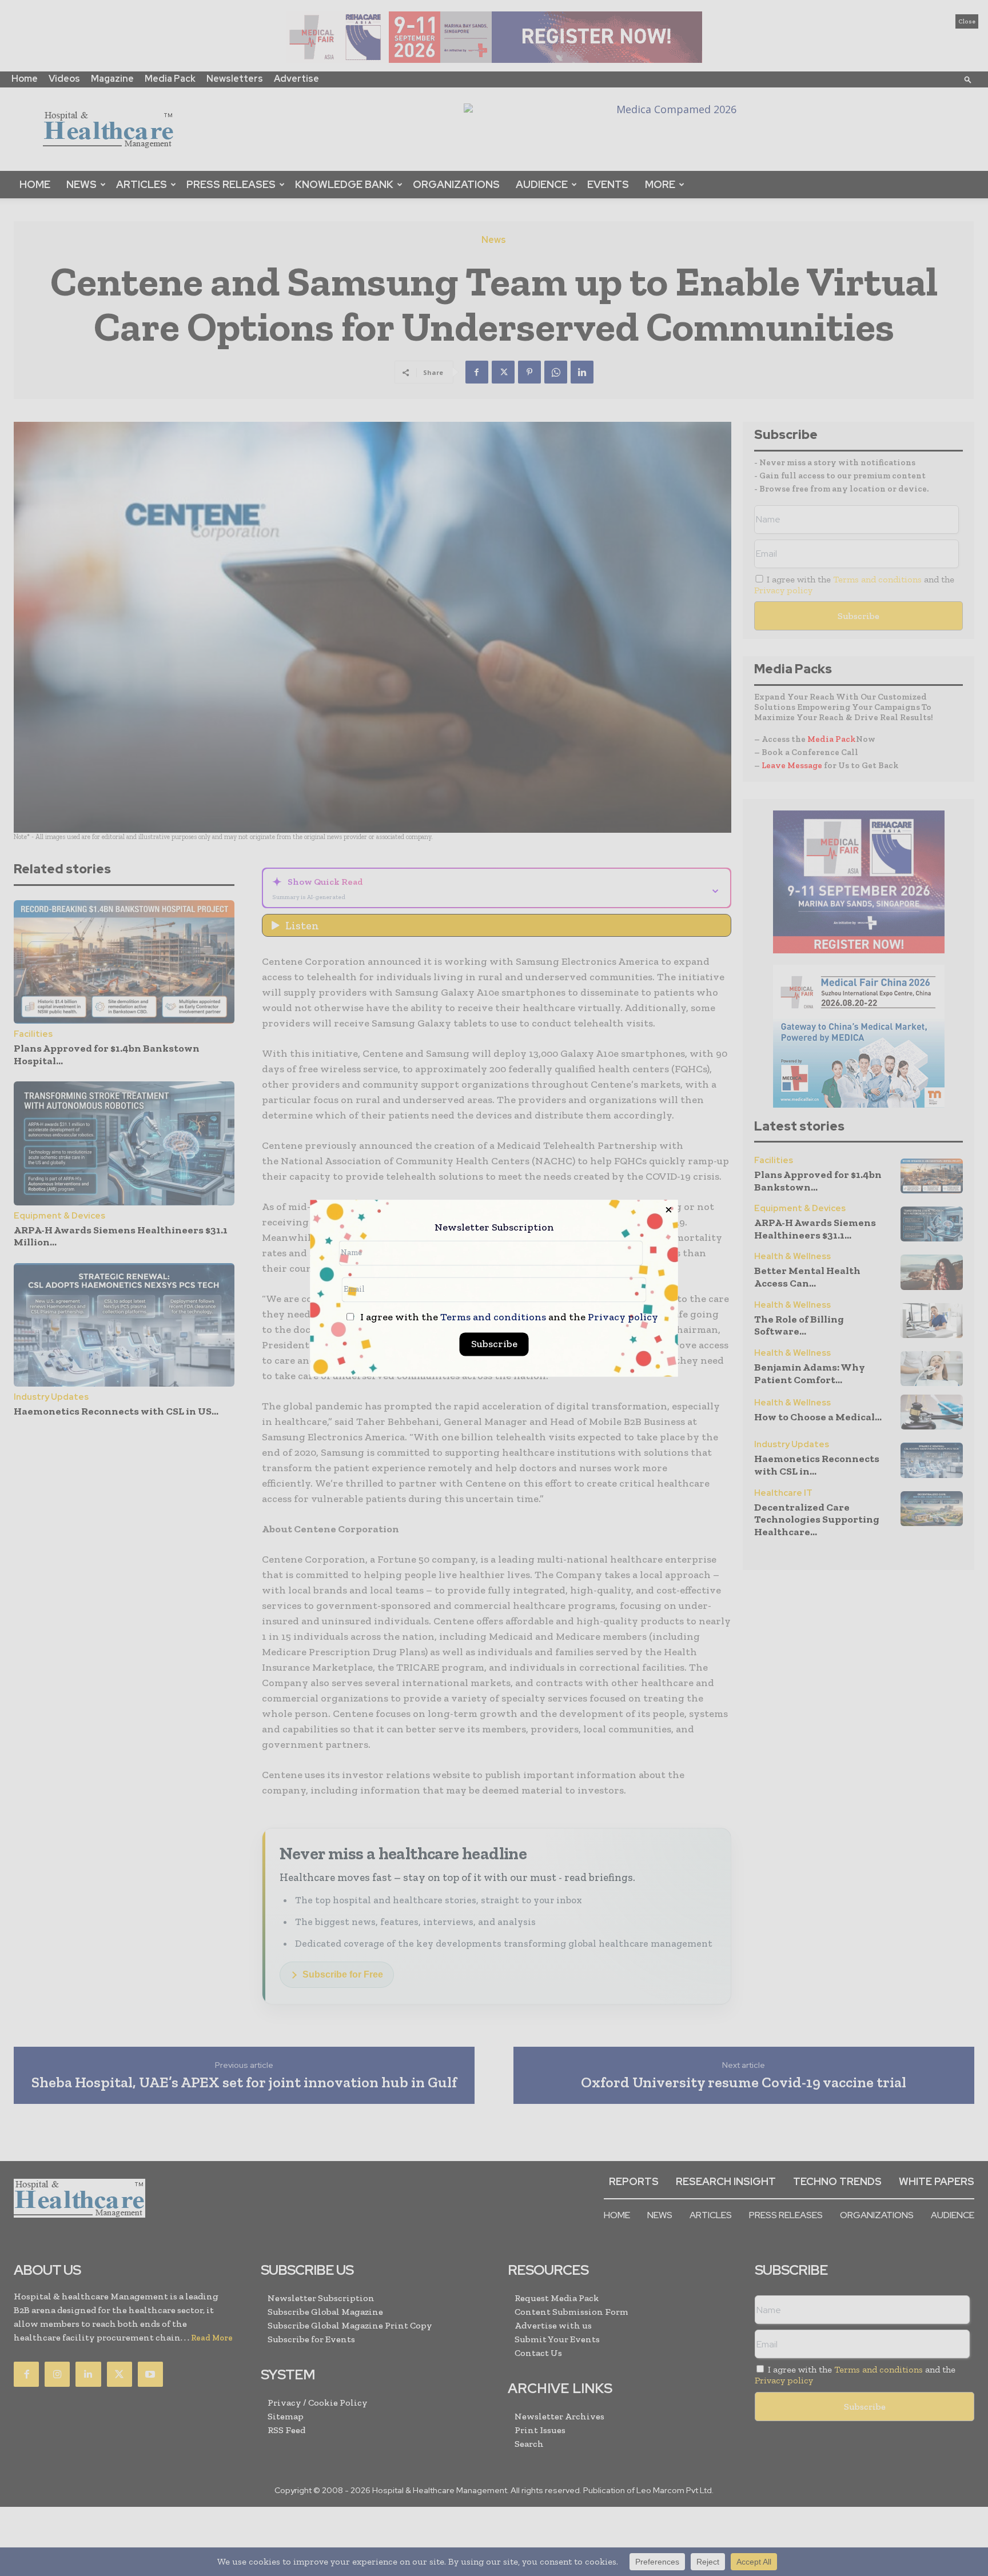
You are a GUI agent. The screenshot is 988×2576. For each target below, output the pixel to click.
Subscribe (494, 1344)
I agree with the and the (508, 1317)
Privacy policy (623, 1317)
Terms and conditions (493, 1317)
